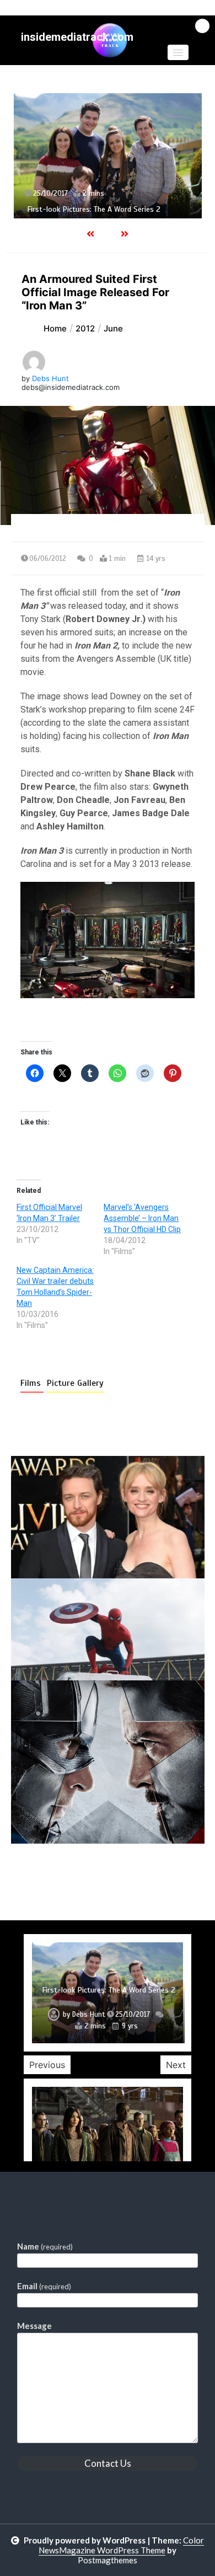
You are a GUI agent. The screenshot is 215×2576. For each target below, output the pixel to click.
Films (32, 1383)
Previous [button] (47, 2065)
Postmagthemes (108, 2560)
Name (45, 2246)
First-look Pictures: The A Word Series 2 (94, 209)
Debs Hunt (50, 378)
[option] (108, 156)
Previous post (64, 1875)
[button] (178, 52)
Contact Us (108, 2463)
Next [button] (176, 2065)
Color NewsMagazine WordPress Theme (121, 2545)
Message (34, 2326)
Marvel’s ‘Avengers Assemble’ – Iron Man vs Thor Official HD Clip (142, 1218)
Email (44, 2286)
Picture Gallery (75, 1383)
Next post (159, 1875)
